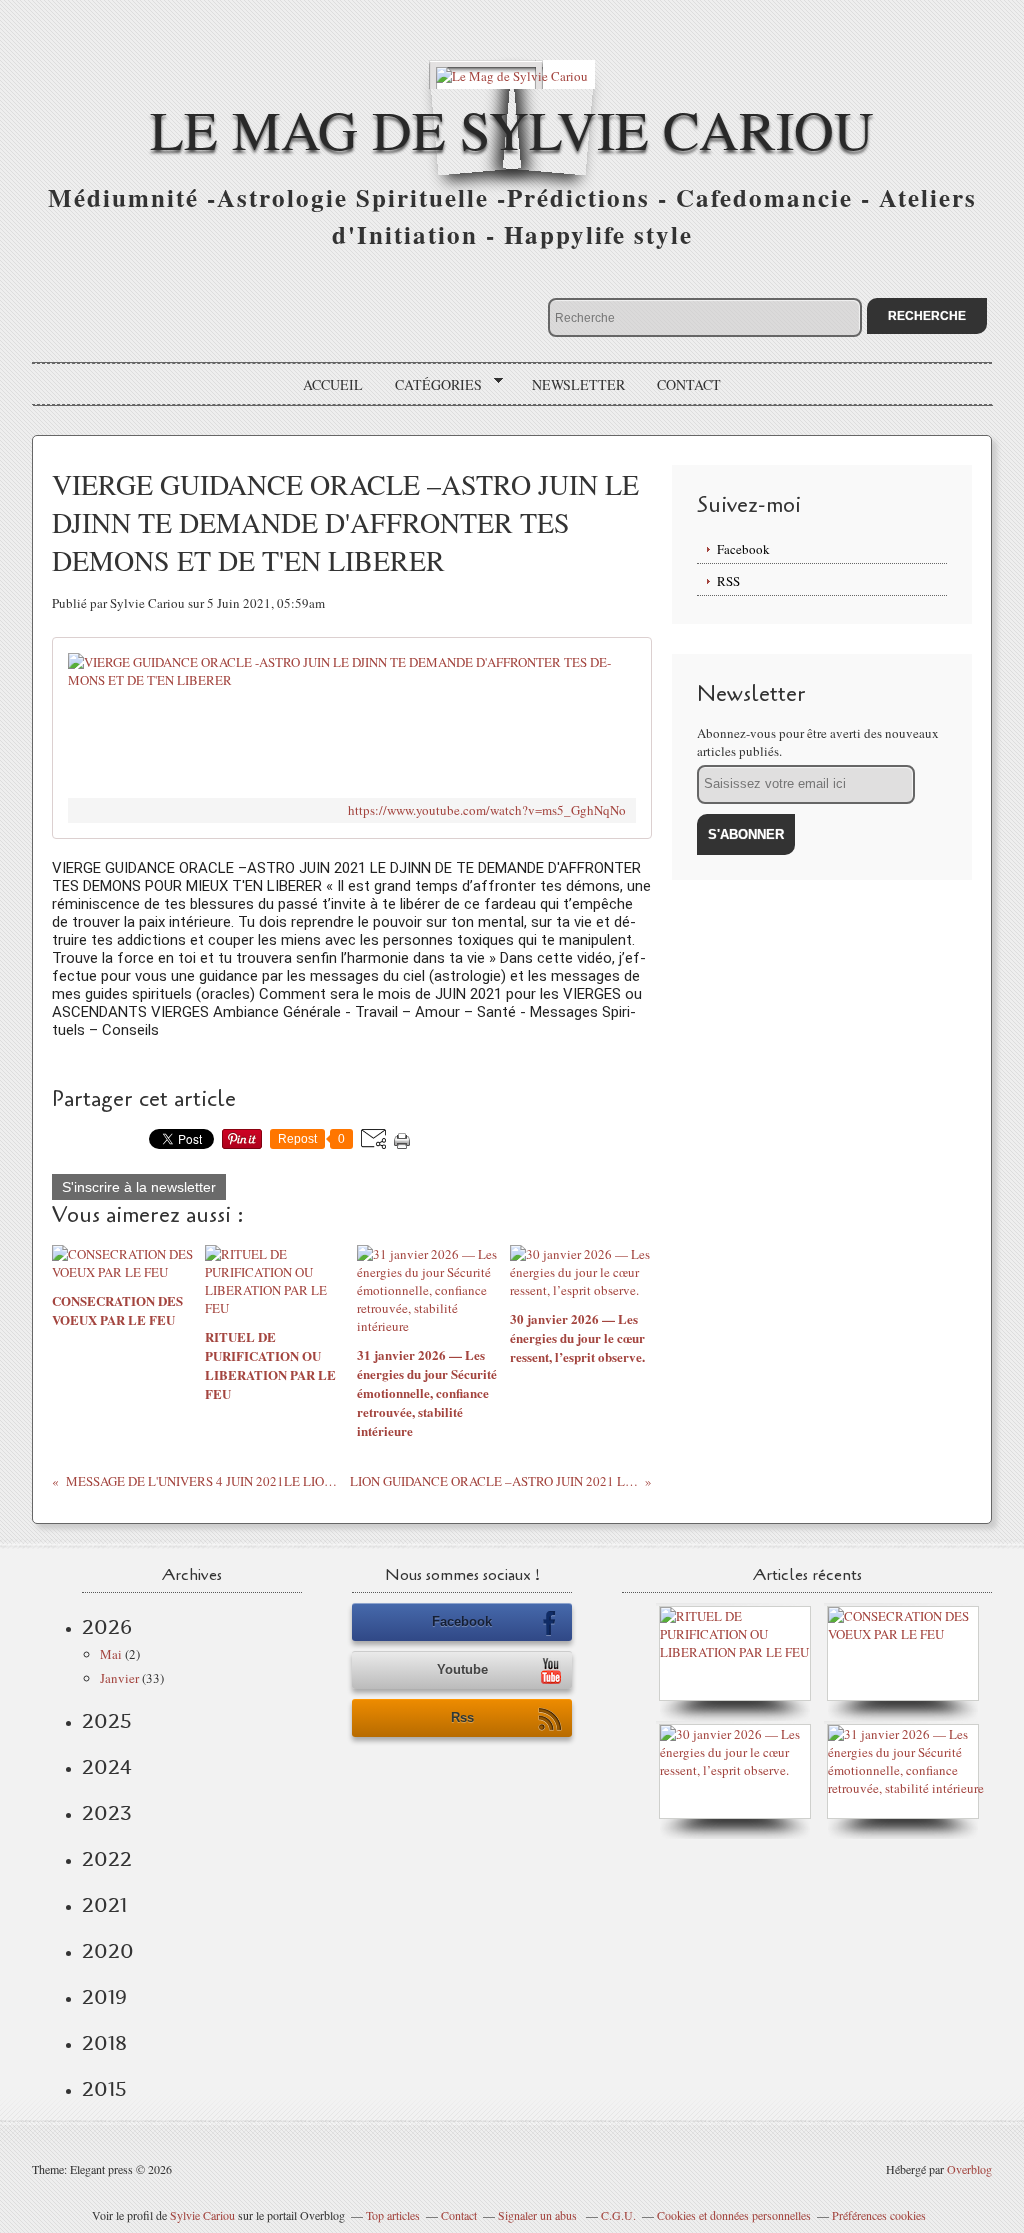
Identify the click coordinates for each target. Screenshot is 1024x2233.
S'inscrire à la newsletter (139, 1187)
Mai (111, 1654)
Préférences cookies (879, 2215)
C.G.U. (618, 2215)
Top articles (393, 2215)
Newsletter (578, 384)
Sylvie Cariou (202, 2215)
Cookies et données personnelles (734, 2215)
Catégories (431, 385)
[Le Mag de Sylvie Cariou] (512, 74)
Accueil (333, 384)
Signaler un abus (539, 2215)
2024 (107, 1767)
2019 (104, 1997)
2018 (104, 2043)
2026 (107, 1627)
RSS (728, 581)
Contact (689, 384)
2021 (104, 1905)
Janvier (119, 1678)
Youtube (462, 1669)
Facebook (743, 549)
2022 (107, 1859)
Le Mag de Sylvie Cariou (512, 128)
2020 (108, 1951)
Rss (462, 1717)
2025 (107, 1721)
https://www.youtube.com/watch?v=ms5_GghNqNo (487, 810)
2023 (107, 1813)
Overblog (969, 2169)
